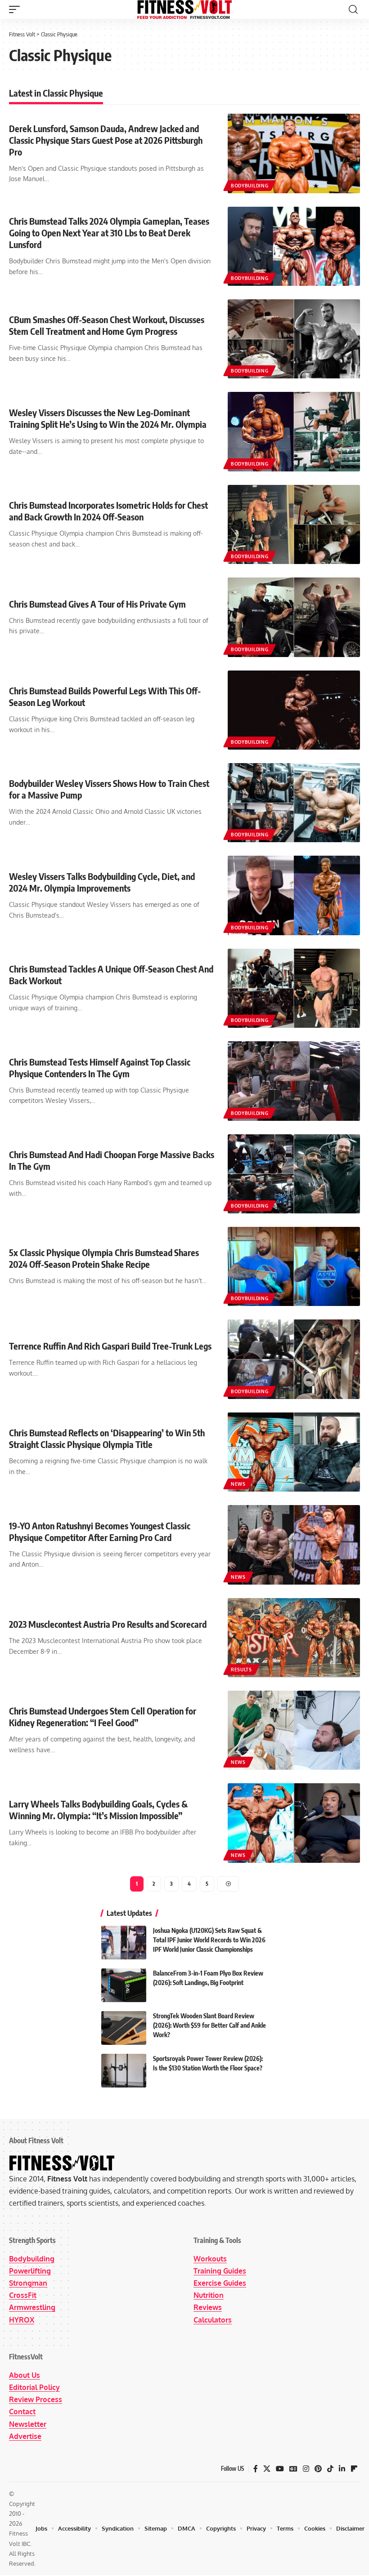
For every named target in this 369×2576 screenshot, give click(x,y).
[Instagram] (306, 2469)
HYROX (22, 2320)
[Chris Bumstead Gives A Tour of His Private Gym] (294, 617)
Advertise (25, 2436)
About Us (25, 2375)
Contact (22, 2412)
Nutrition (209, 2295)
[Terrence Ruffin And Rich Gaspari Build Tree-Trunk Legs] (294, 1359)
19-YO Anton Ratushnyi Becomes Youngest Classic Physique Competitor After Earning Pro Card (100, 1531)
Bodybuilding (250, 186)
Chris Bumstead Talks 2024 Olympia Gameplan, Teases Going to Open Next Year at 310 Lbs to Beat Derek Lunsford (109, 233)
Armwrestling (32, 2307)
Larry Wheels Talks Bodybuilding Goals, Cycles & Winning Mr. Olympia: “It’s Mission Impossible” (98, 1810)
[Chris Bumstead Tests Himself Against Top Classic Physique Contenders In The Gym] (294, 1081)
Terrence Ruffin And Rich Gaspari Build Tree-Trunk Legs (110, 1346)
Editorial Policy (34, 2387)
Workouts (210, 2259)
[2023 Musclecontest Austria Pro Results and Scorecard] (294, 1638)
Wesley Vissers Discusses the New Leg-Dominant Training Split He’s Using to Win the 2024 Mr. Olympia (108, 418)
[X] (267, 2469)
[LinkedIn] (342, 2469)
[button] (17, 9)
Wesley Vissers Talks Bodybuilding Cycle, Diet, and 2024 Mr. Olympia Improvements (102, 882)
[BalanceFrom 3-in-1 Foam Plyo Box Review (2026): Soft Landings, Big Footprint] (124, 1985)
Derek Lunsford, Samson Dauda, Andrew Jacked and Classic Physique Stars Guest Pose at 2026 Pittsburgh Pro (106, 140)
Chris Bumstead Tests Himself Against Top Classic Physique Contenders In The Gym (100, 1068)
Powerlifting (30, 2271)
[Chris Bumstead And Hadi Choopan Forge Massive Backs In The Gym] (294, 1174)
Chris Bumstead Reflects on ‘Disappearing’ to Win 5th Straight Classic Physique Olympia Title (107, 1438)
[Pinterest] (318, 2469)
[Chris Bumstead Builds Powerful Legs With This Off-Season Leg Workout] (294, 710)
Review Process (36, 2399)
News (238, 1484)
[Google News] (293, 2469)
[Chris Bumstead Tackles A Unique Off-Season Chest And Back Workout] (294, 988)
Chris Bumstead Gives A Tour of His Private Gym (97, 604)
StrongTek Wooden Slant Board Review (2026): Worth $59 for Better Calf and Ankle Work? (209, 2025)
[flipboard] (354, 2469)
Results (241, 1670)
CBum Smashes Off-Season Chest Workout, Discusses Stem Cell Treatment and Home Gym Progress (107, 325)
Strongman (28, 2283)
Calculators (213, 2320)
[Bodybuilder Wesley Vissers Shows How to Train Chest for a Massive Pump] (294, 803)
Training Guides (220, 2271)
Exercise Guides (220, 2283)
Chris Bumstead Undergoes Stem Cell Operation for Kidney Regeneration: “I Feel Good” (103, 1717)
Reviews (208, 2307)
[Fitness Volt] (184, 9)
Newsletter (28, 2424)
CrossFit (23, 2295)
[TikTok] (330, 2469)
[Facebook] (256, 2469)
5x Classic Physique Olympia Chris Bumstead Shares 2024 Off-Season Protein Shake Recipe (104, 1258)
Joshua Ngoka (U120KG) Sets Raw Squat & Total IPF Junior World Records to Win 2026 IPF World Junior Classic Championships (209, 1940)
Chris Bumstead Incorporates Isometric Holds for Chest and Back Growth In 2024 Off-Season (108, 511)
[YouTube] (280, 2469)
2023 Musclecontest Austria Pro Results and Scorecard (108, 1624)
